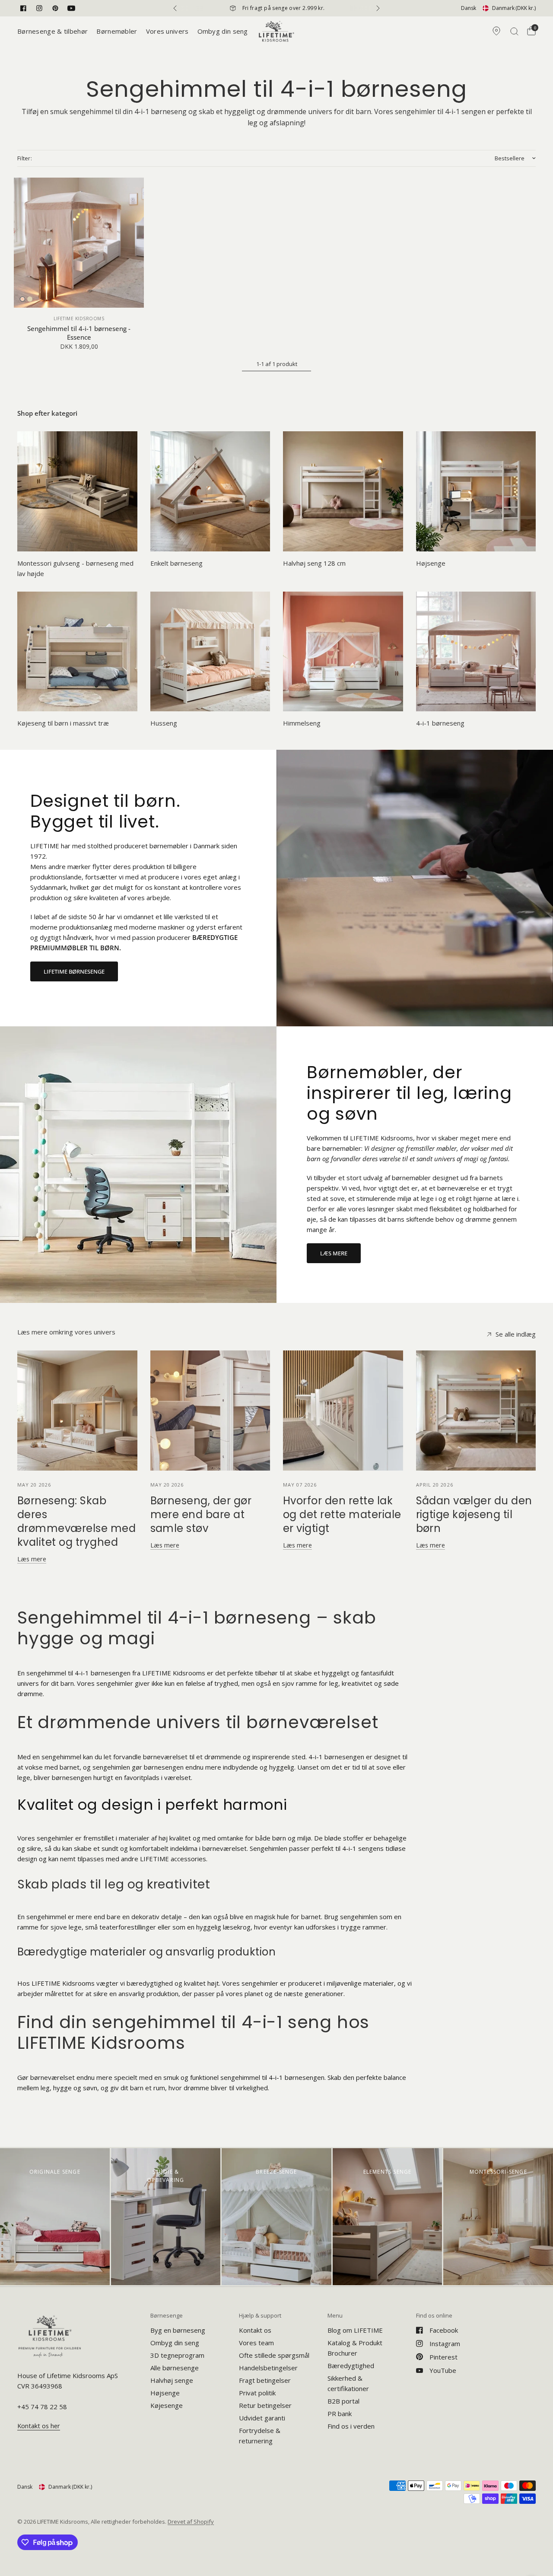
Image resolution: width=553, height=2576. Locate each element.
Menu (335, 2316)
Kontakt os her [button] (39, 2426)
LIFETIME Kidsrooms (79, 318)
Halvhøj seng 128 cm (314, 563)
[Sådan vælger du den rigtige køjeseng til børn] (476, 1411)
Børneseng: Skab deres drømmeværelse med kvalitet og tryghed (76, 1521)
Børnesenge (167, 2316)
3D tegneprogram (177, 2355)
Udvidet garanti (262, 2418)
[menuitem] (55, 31)
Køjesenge (167, 2405)
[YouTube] (71, 8)
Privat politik (257, 2393)
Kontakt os (255, 2330)
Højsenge (431, 563)
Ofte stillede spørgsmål (274, 2355)
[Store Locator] (496, 31)
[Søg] (514, 31)
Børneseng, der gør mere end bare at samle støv (201, 1514)
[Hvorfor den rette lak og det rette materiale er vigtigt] (343, 1411)
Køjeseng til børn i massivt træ (63, 723)
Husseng (164, 723)
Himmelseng (302, 723)
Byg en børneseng (178, 2330)
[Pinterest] (55, 8)
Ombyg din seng (223, 31)
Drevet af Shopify (191, 2522)
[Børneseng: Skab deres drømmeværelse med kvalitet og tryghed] (77, 1411)
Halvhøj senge (172, 2380)
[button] (74, 971)
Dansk (469, 8)
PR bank (340, 2414)
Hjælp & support (260, 2316)
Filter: (25, 158)
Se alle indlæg (516, 1334)
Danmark (514, 8)
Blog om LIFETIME (355, 2330)
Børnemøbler (117, 31)
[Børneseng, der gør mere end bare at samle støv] (210, 1411)
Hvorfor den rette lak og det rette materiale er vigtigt (342, 1514)
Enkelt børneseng (176, 563)
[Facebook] (23, 8)
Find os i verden (351, 2426)
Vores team (256, 2343)
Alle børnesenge (175, 2368)
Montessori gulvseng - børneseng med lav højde (75, 568)
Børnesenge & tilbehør (52, 31)
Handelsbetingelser (268, 2368)
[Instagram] (39, 8)
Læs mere (32, 1559)
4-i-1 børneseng (440, 723)
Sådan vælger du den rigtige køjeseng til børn (474, 1514)
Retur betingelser (265, 2405)
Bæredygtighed (351, 2366)
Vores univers (167, 31)
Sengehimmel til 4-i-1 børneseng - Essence (79, 333)
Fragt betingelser (265, 2380)
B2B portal (343, 2401)
